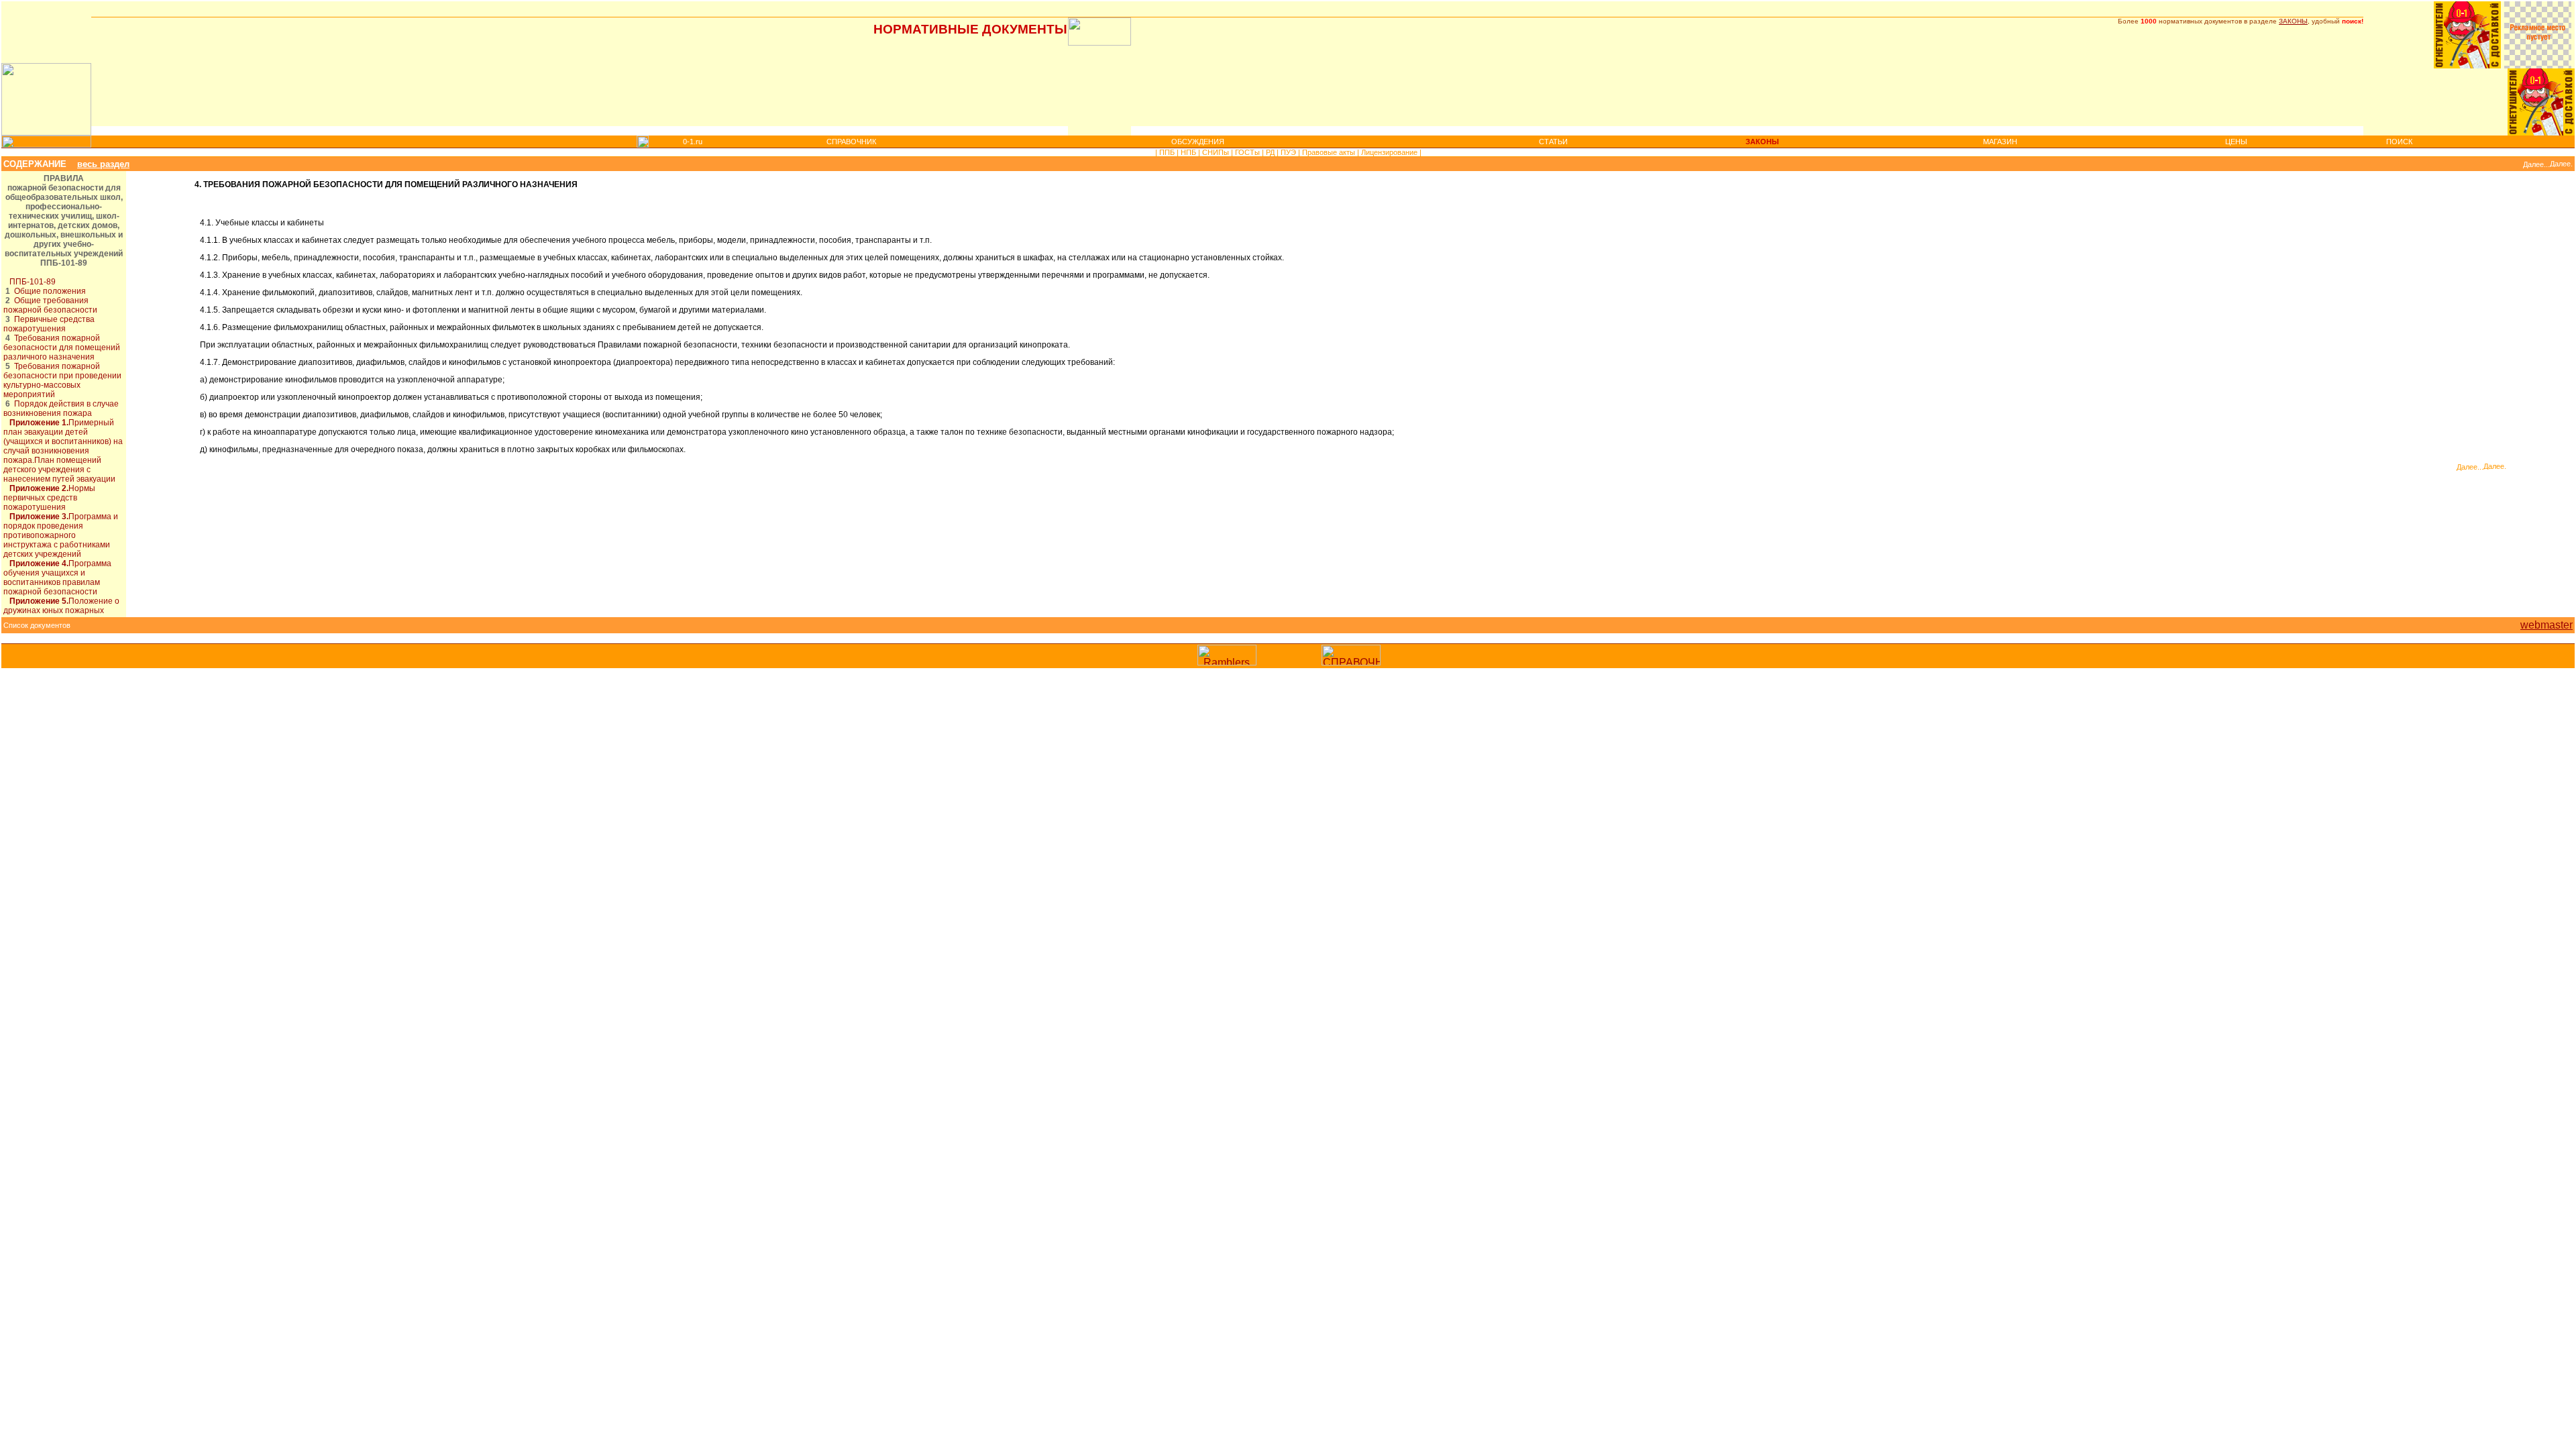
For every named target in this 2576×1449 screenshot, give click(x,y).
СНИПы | (1217, 152)
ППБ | (1168, 152)
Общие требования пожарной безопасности (50, 305)
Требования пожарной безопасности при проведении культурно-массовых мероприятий (62, 380)
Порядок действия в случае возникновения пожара (61, 409)
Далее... (2536, 164)
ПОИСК (2399, 142)
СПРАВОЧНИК (851, 142)
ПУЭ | (1289, 152)
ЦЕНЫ (2236, 142)
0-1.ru (693, 142)
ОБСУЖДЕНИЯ (1198, 142)
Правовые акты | (1330, 152)
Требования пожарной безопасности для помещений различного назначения (62, 347)
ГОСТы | (1248, 152)
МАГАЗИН (2000, 142)
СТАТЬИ (1553, 142)
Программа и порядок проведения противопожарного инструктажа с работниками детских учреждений (61, 535)
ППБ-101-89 (33, 282)
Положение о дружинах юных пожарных (61, 606)
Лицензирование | (1390, 152)
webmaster (2546, 625)
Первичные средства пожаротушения (49, 324)
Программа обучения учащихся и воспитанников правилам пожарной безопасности (57, 578)
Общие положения (50, 291)
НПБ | (1189, 152)
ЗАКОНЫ (2293, 21)
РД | (1271, 152)
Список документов (37, 625)
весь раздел (103, 164)
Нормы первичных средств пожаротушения (49, 498)
